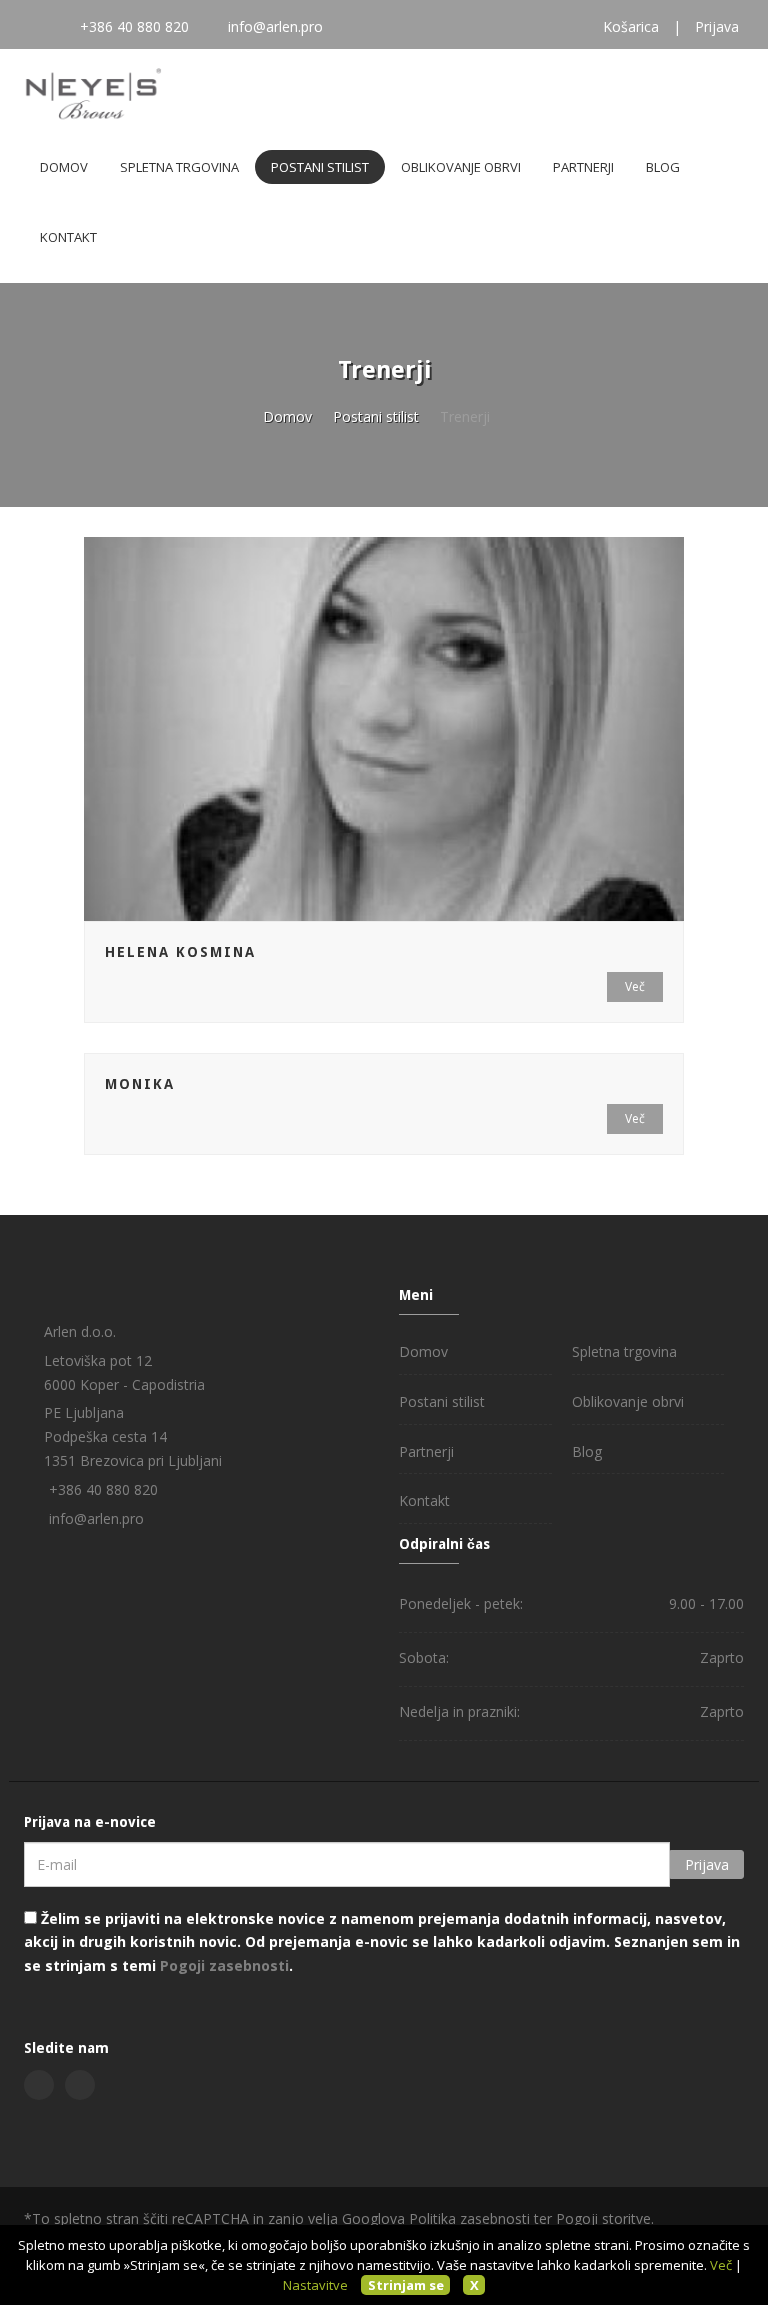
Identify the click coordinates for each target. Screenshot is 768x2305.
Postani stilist (320, 167)
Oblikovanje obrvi (461, 167)
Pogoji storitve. (605, 2218)
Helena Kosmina (180, 952)
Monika (140, 1084)
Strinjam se (406, 2285)
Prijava (717, 26)
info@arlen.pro (275, 26)
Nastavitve (315, 2285)
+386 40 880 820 (134, 26)
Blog (663, 167)
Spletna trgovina (179, 167)
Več (635, 986)
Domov (64, 167)
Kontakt (68, 237)
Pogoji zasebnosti (224, 1965)
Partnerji (583, 167)
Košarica (631, 26)
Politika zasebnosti (469, 2218)
